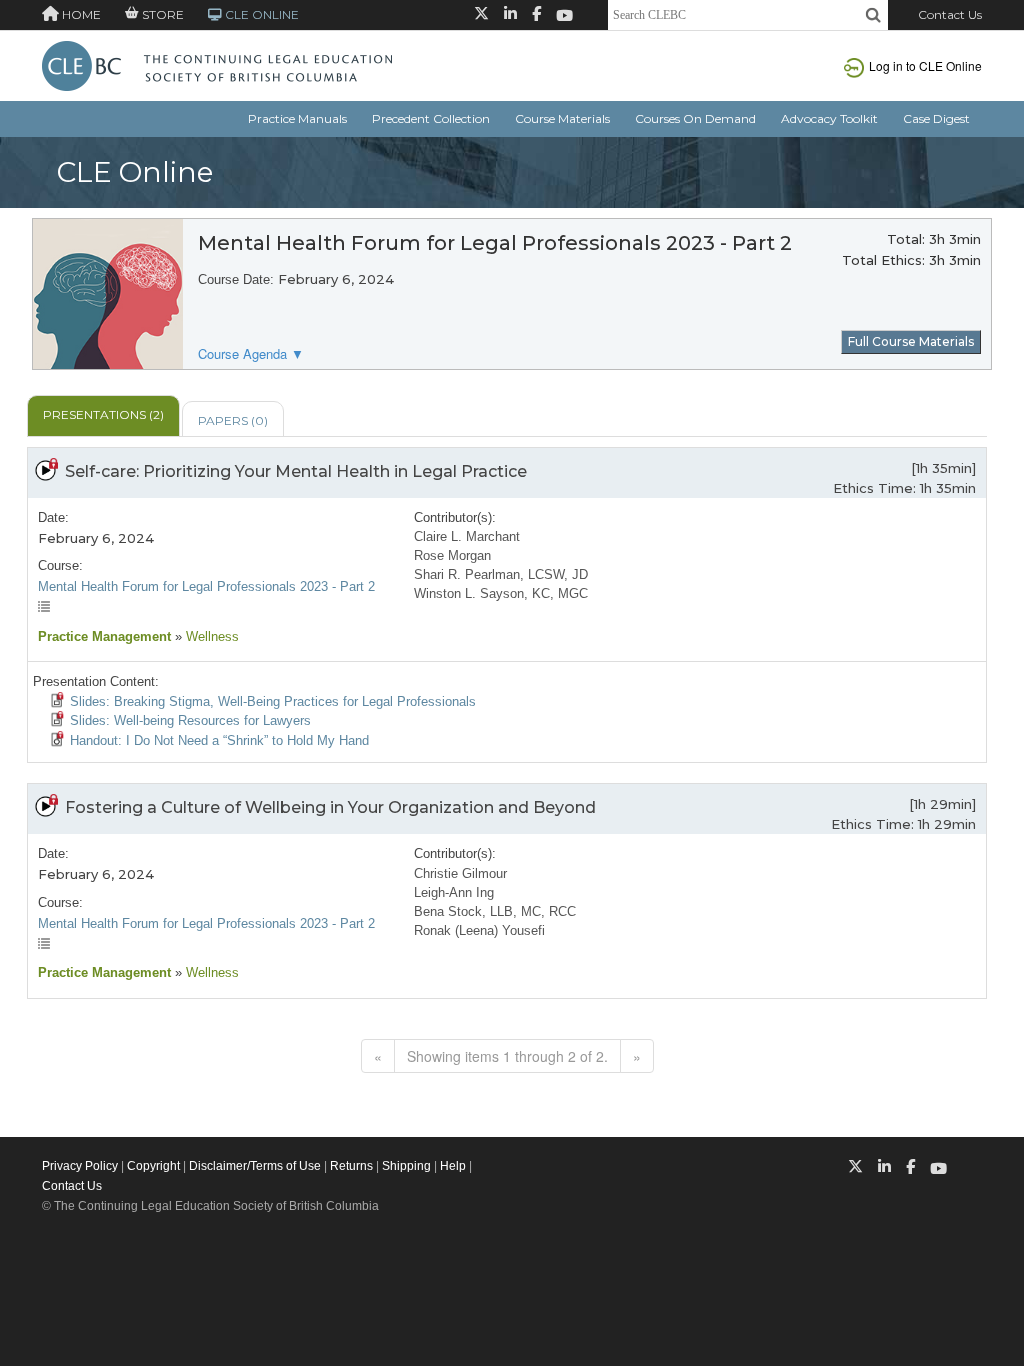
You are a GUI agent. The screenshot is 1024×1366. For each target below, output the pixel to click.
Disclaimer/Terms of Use (255, 1166)
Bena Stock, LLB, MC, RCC (495, 911)
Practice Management (104, 636)
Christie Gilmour (460, 873)
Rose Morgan (452, 555)
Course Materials (562, 118)
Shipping (406, 1166)
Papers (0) (233, 420)
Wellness (210, 636)
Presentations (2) (103, 414)
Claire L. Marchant (467, 536)
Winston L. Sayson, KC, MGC (501, 593)
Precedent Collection (431, 118)
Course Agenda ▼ (251, 353)
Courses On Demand (695, 118)
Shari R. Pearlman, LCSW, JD (501, 574)
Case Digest (936, 118)
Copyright (153, 1166)
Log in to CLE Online (925, 65)
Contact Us (950, 14)
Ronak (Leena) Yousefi (479, 930)
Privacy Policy (80, 1166)
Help (453, 1166)
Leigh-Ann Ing (454, 892)
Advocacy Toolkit (829, 118)
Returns (351, 1166)
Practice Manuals (297, 118)
